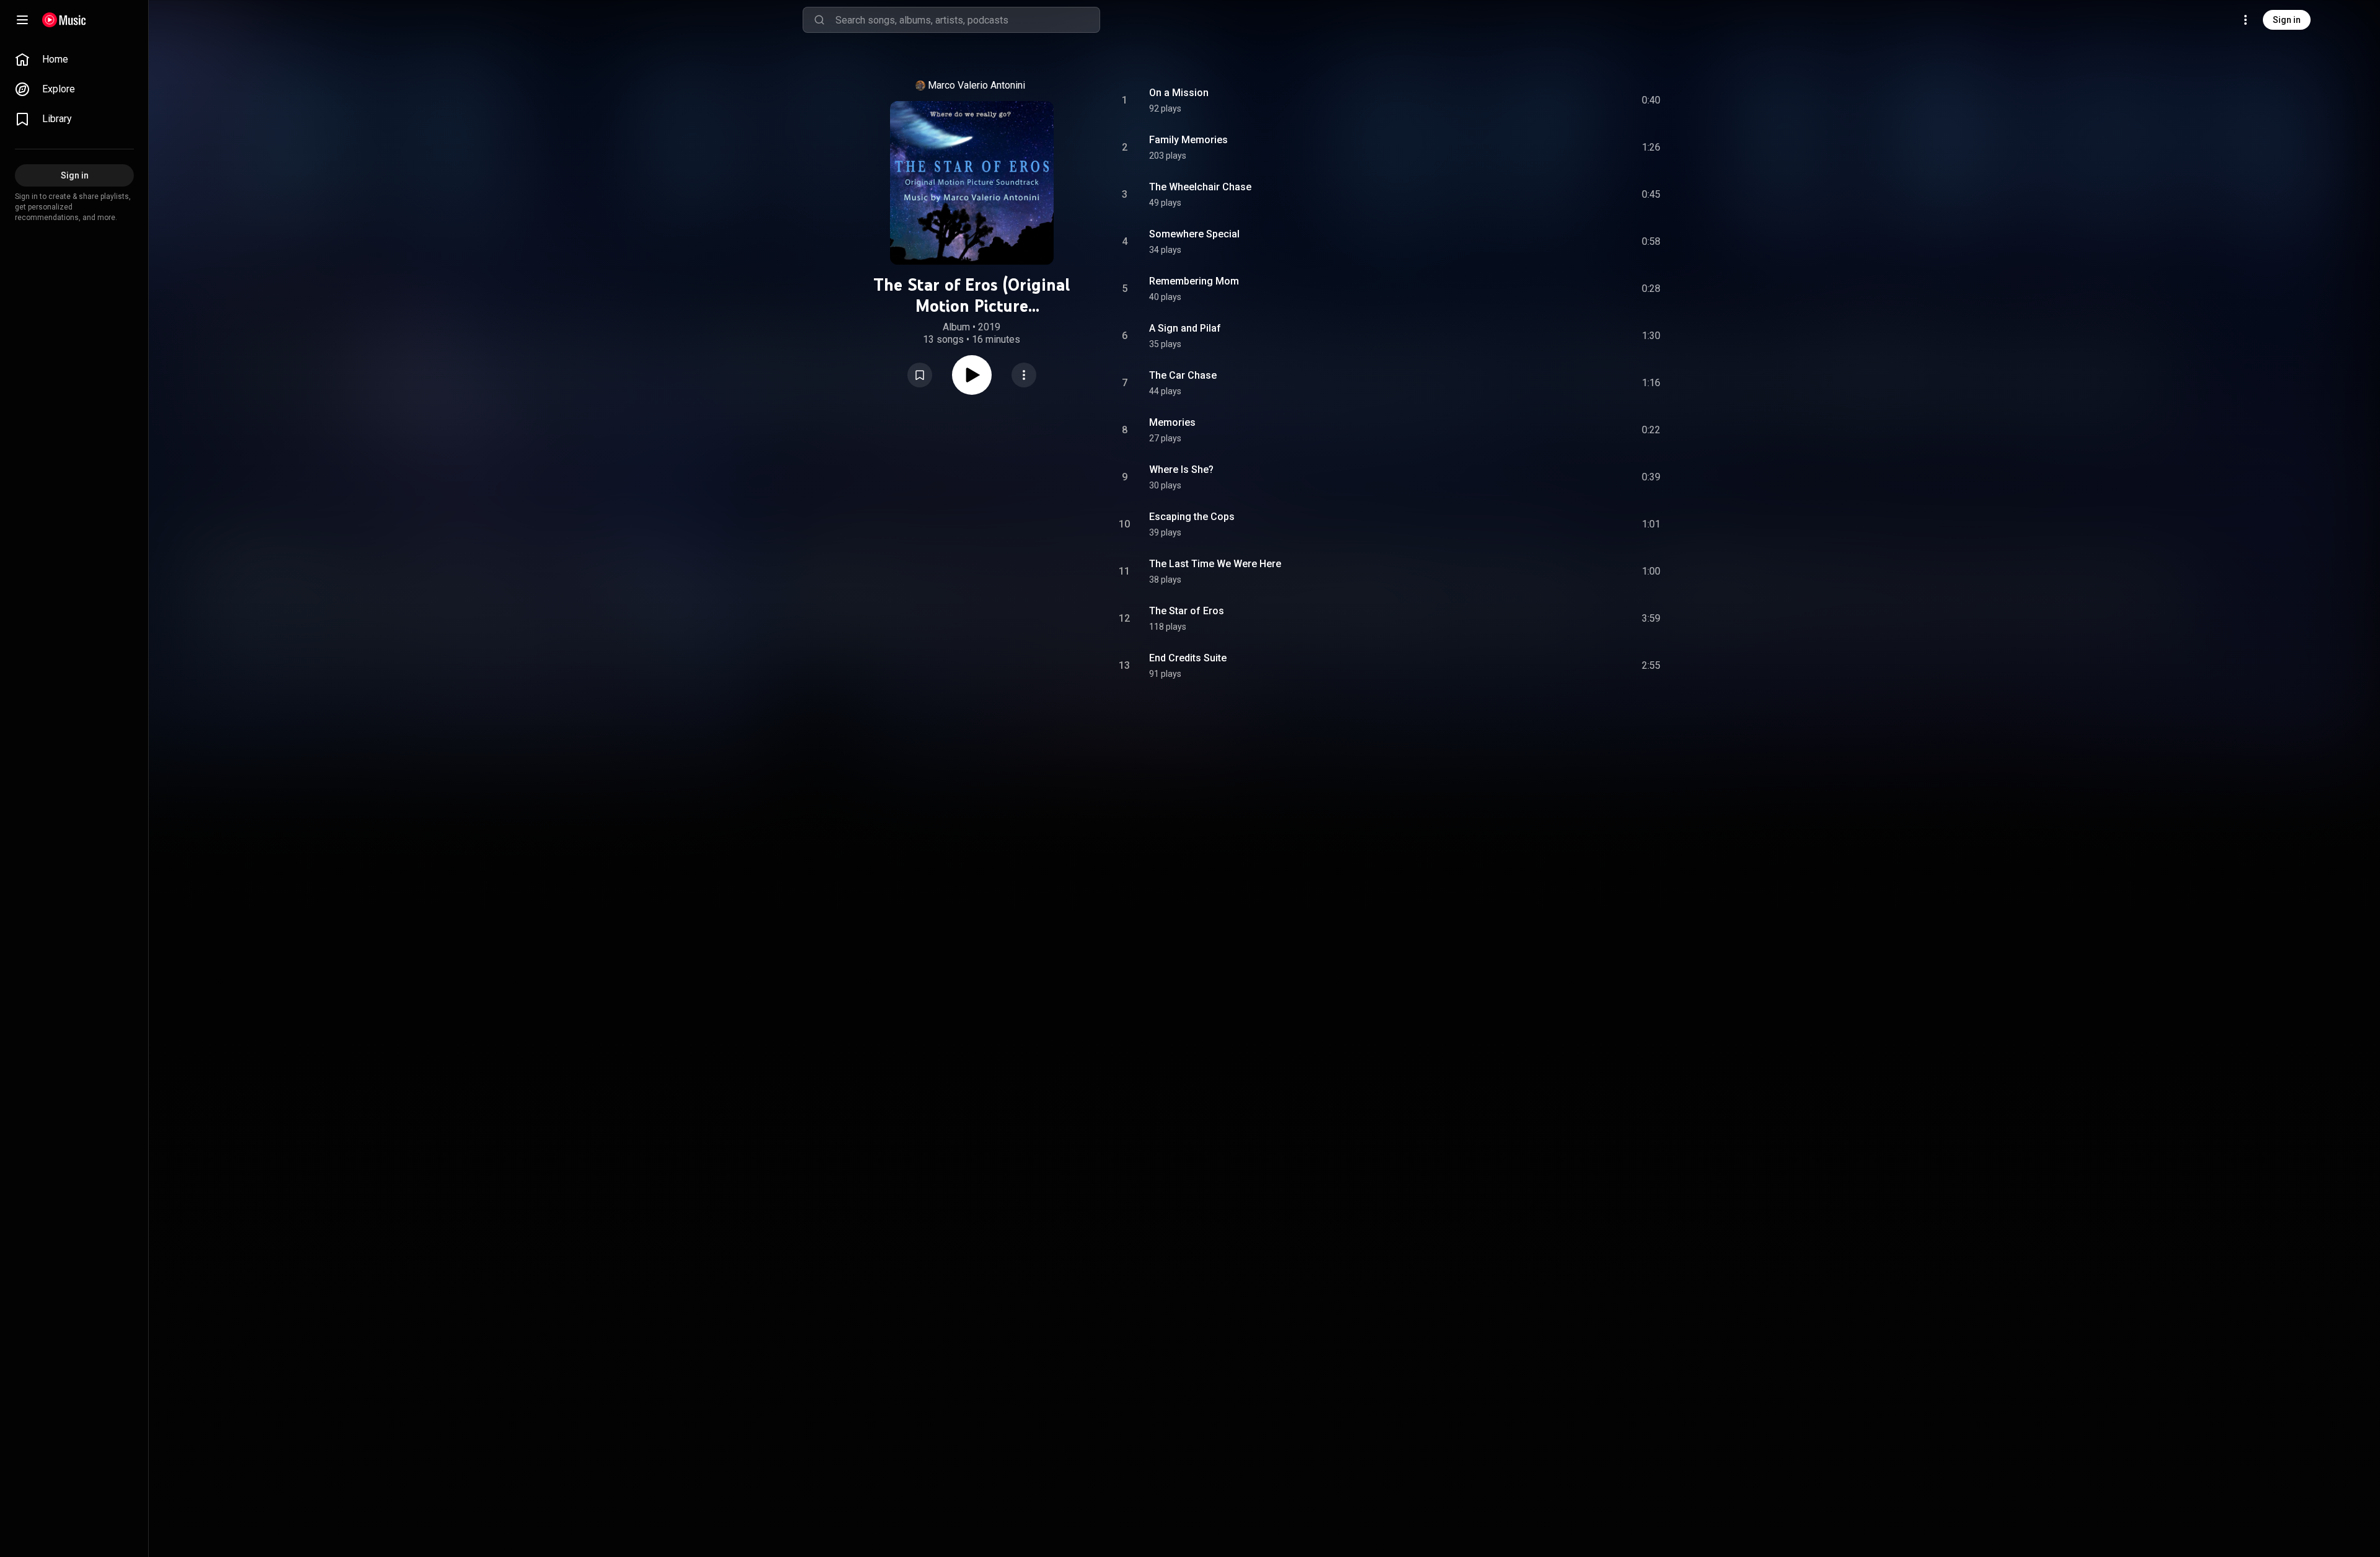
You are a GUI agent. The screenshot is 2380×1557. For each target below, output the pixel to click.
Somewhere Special (1194, 234)
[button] (920, 375)
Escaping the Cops (1192, 517)
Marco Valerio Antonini (976, 85)
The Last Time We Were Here (1215, 564)
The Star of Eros (1187, 611)
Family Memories (1188, 140)
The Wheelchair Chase (1200, 187)
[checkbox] (1652, 100)
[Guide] (22, 20)
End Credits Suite (1188, 658)
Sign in (2287, 20)
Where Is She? (1181, 470)
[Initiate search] (819, 20)
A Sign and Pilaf (1185, 328)
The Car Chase (1183, 375)
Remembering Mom (1194, 281)
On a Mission (1179, 93)
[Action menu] (1024, 375)
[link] (74, 60)
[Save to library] (920, 375)
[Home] (64, 20)
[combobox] (967, 20)
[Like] (1558, 100)
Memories (1172, 422)
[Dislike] (1581, 100)
